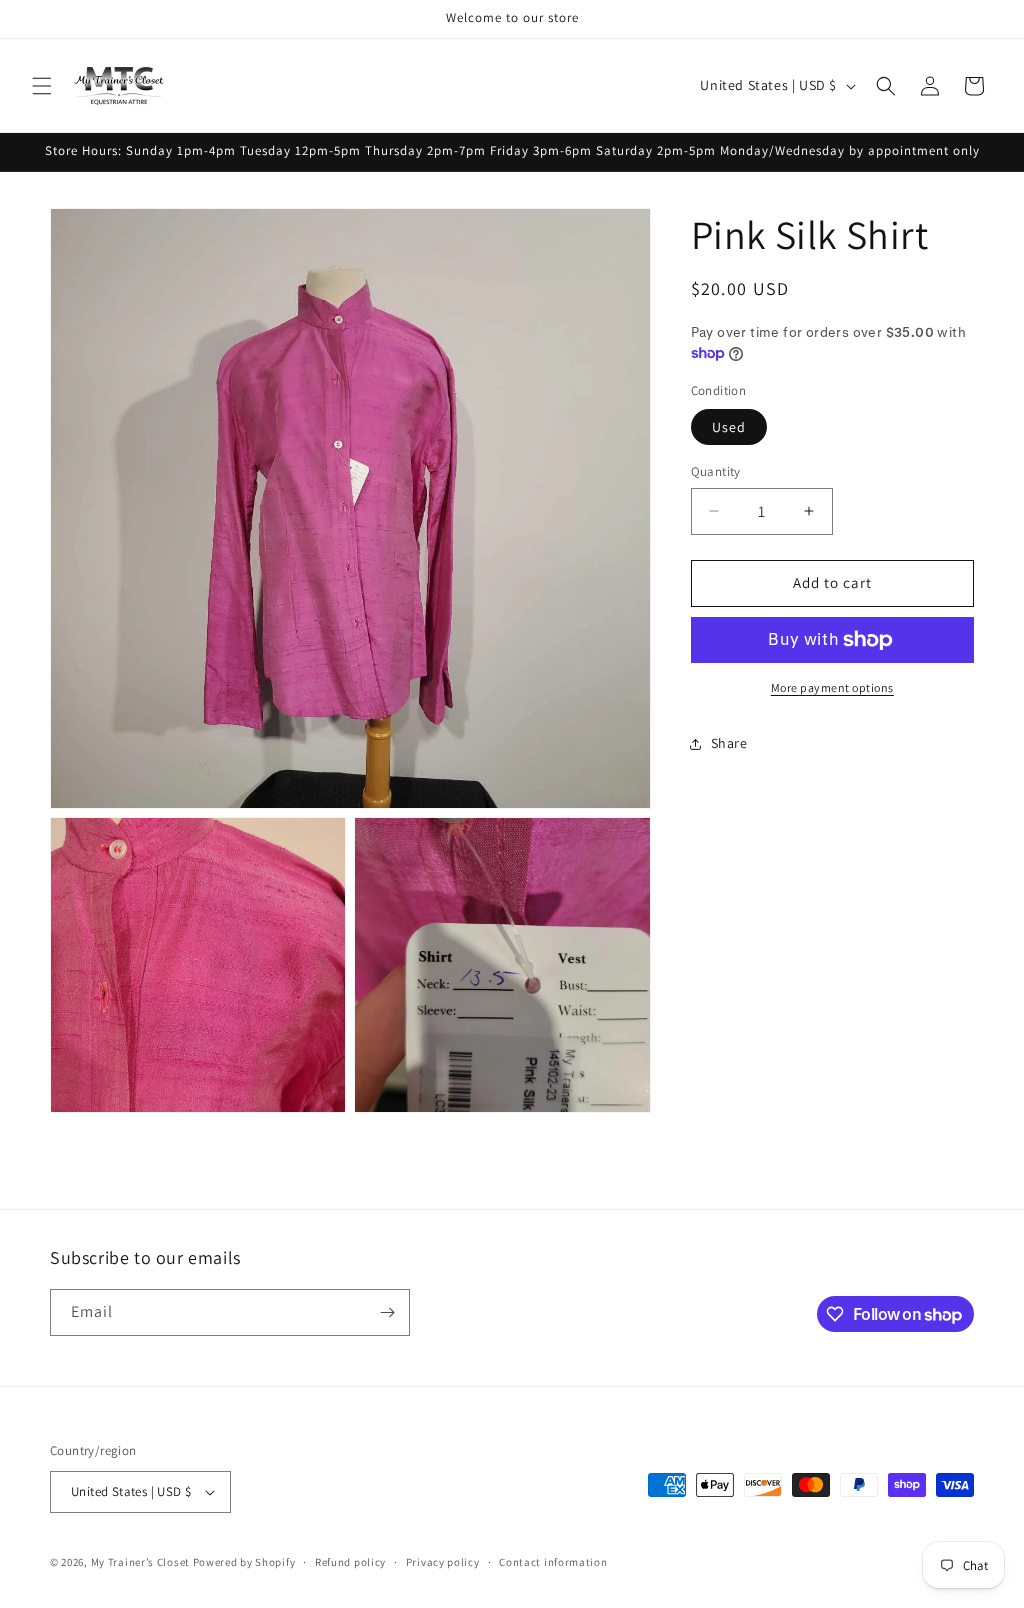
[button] (42, 86)
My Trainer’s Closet (140, 1562)
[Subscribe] (387, 1312)
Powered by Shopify (244, 1562)
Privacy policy (443, 1562)
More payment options (832, 687)
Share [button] (729, 743)
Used (729, 427)
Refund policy (350, 1562)
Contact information (553, 1562)
